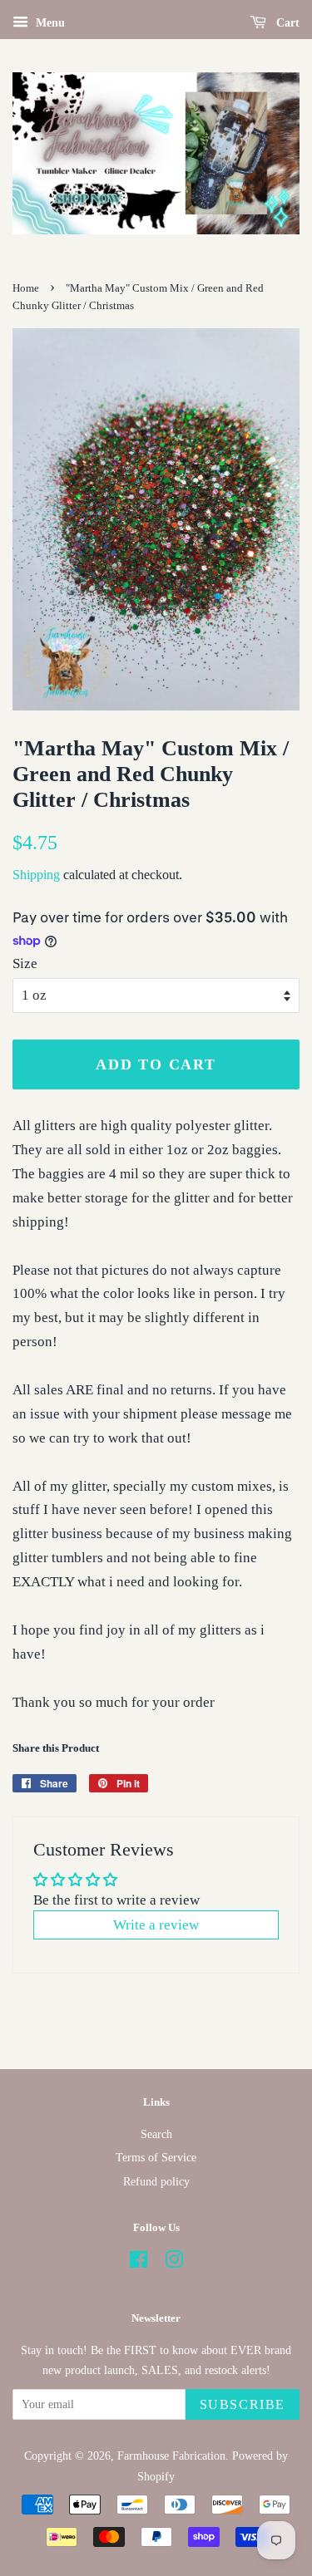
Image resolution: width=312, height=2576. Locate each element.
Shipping (36, 875)
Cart (286, 23)
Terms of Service (156, 2157)
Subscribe (243, 2404)
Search (156, 2134)
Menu (49, 23)
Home (26, 288)
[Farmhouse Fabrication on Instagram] (174, 2263)
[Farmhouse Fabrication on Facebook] (139, 2263)
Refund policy (156, 2181)
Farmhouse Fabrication (171, 2456)
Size (25, 964)
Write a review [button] (156, 1925)
